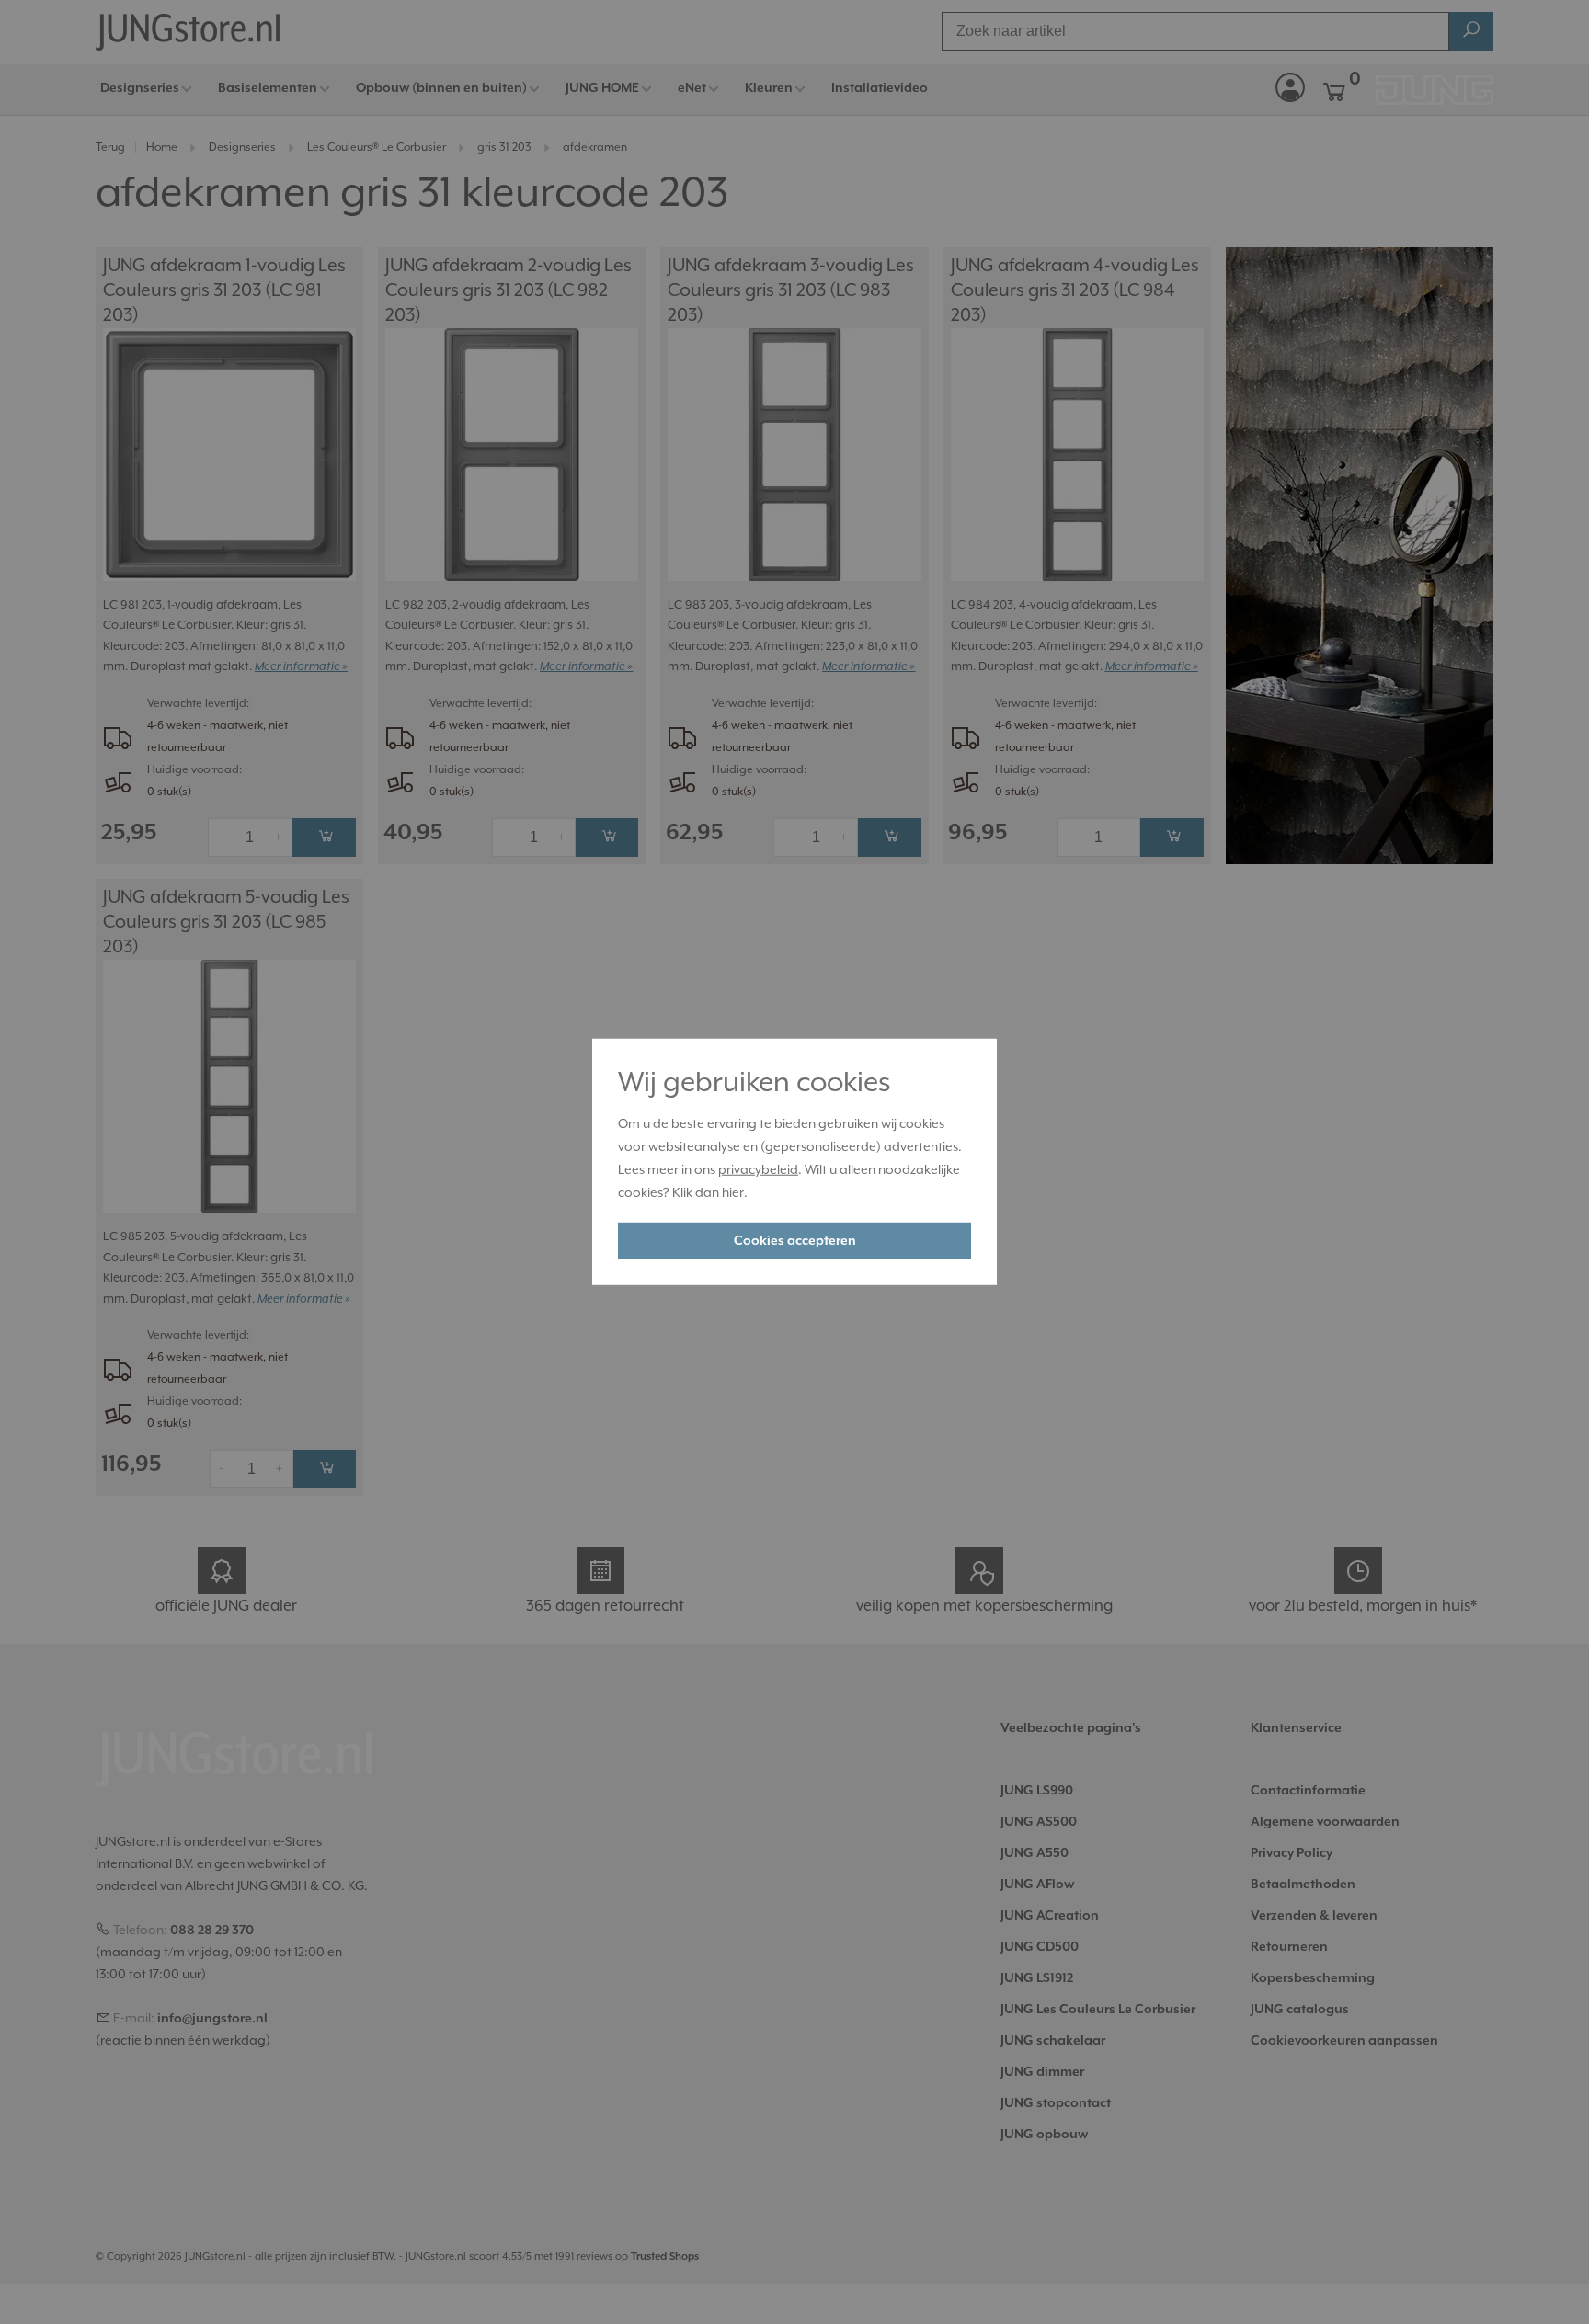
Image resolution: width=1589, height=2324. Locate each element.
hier (733, 1192)
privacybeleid (758, 1170)
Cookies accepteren (795, 1241)
